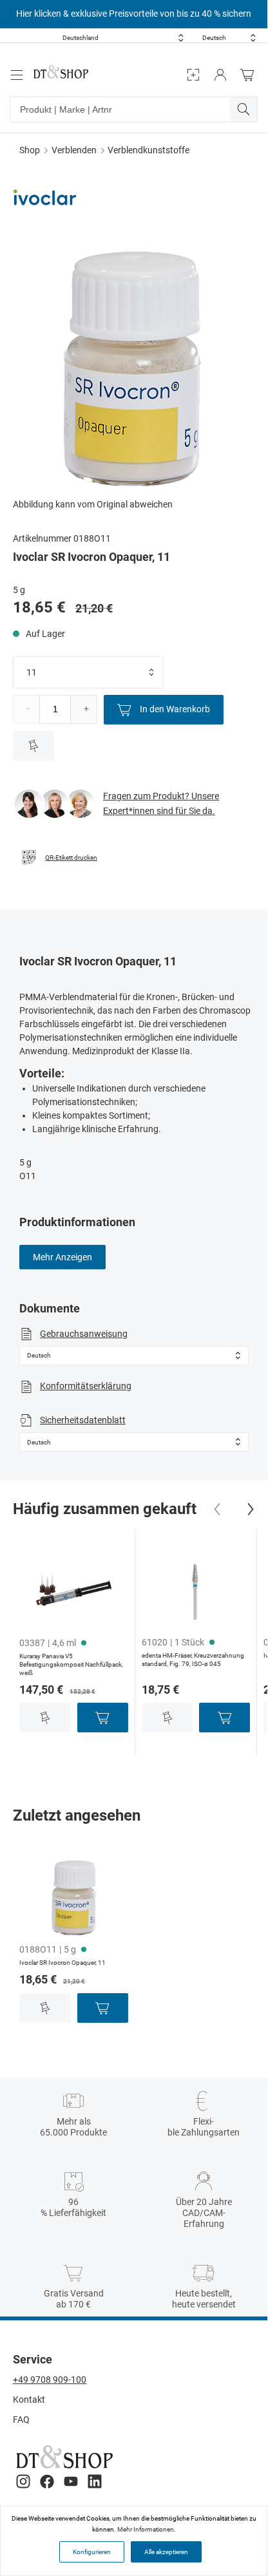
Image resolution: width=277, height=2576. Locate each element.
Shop (30, 150)
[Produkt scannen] (193, 75)
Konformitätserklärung (86, 1386)
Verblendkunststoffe (148, 150)
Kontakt (29, 2400)
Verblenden (74, 150)
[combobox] (123, 38)
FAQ (21, 2420)
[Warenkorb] (251, 75)
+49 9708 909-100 (50, 2380)
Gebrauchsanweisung (84, 1334)
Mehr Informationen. (147, 2529)
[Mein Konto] (220, 75)
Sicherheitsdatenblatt (83, 1420)
